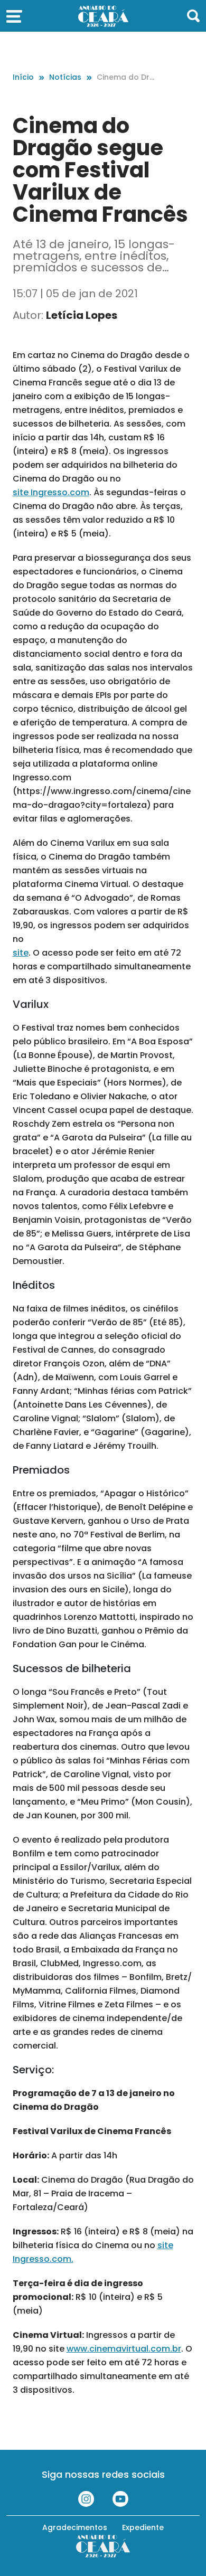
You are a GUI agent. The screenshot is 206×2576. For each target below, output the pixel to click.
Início (23, 77)
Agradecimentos (75, 2527)
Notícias (65, 77)
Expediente (143, 2527)
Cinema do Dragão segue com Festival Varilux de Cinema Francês (126, 77)
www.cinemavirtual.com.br (124, 2349)
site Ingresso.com (51, 492)
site (21, 953)
